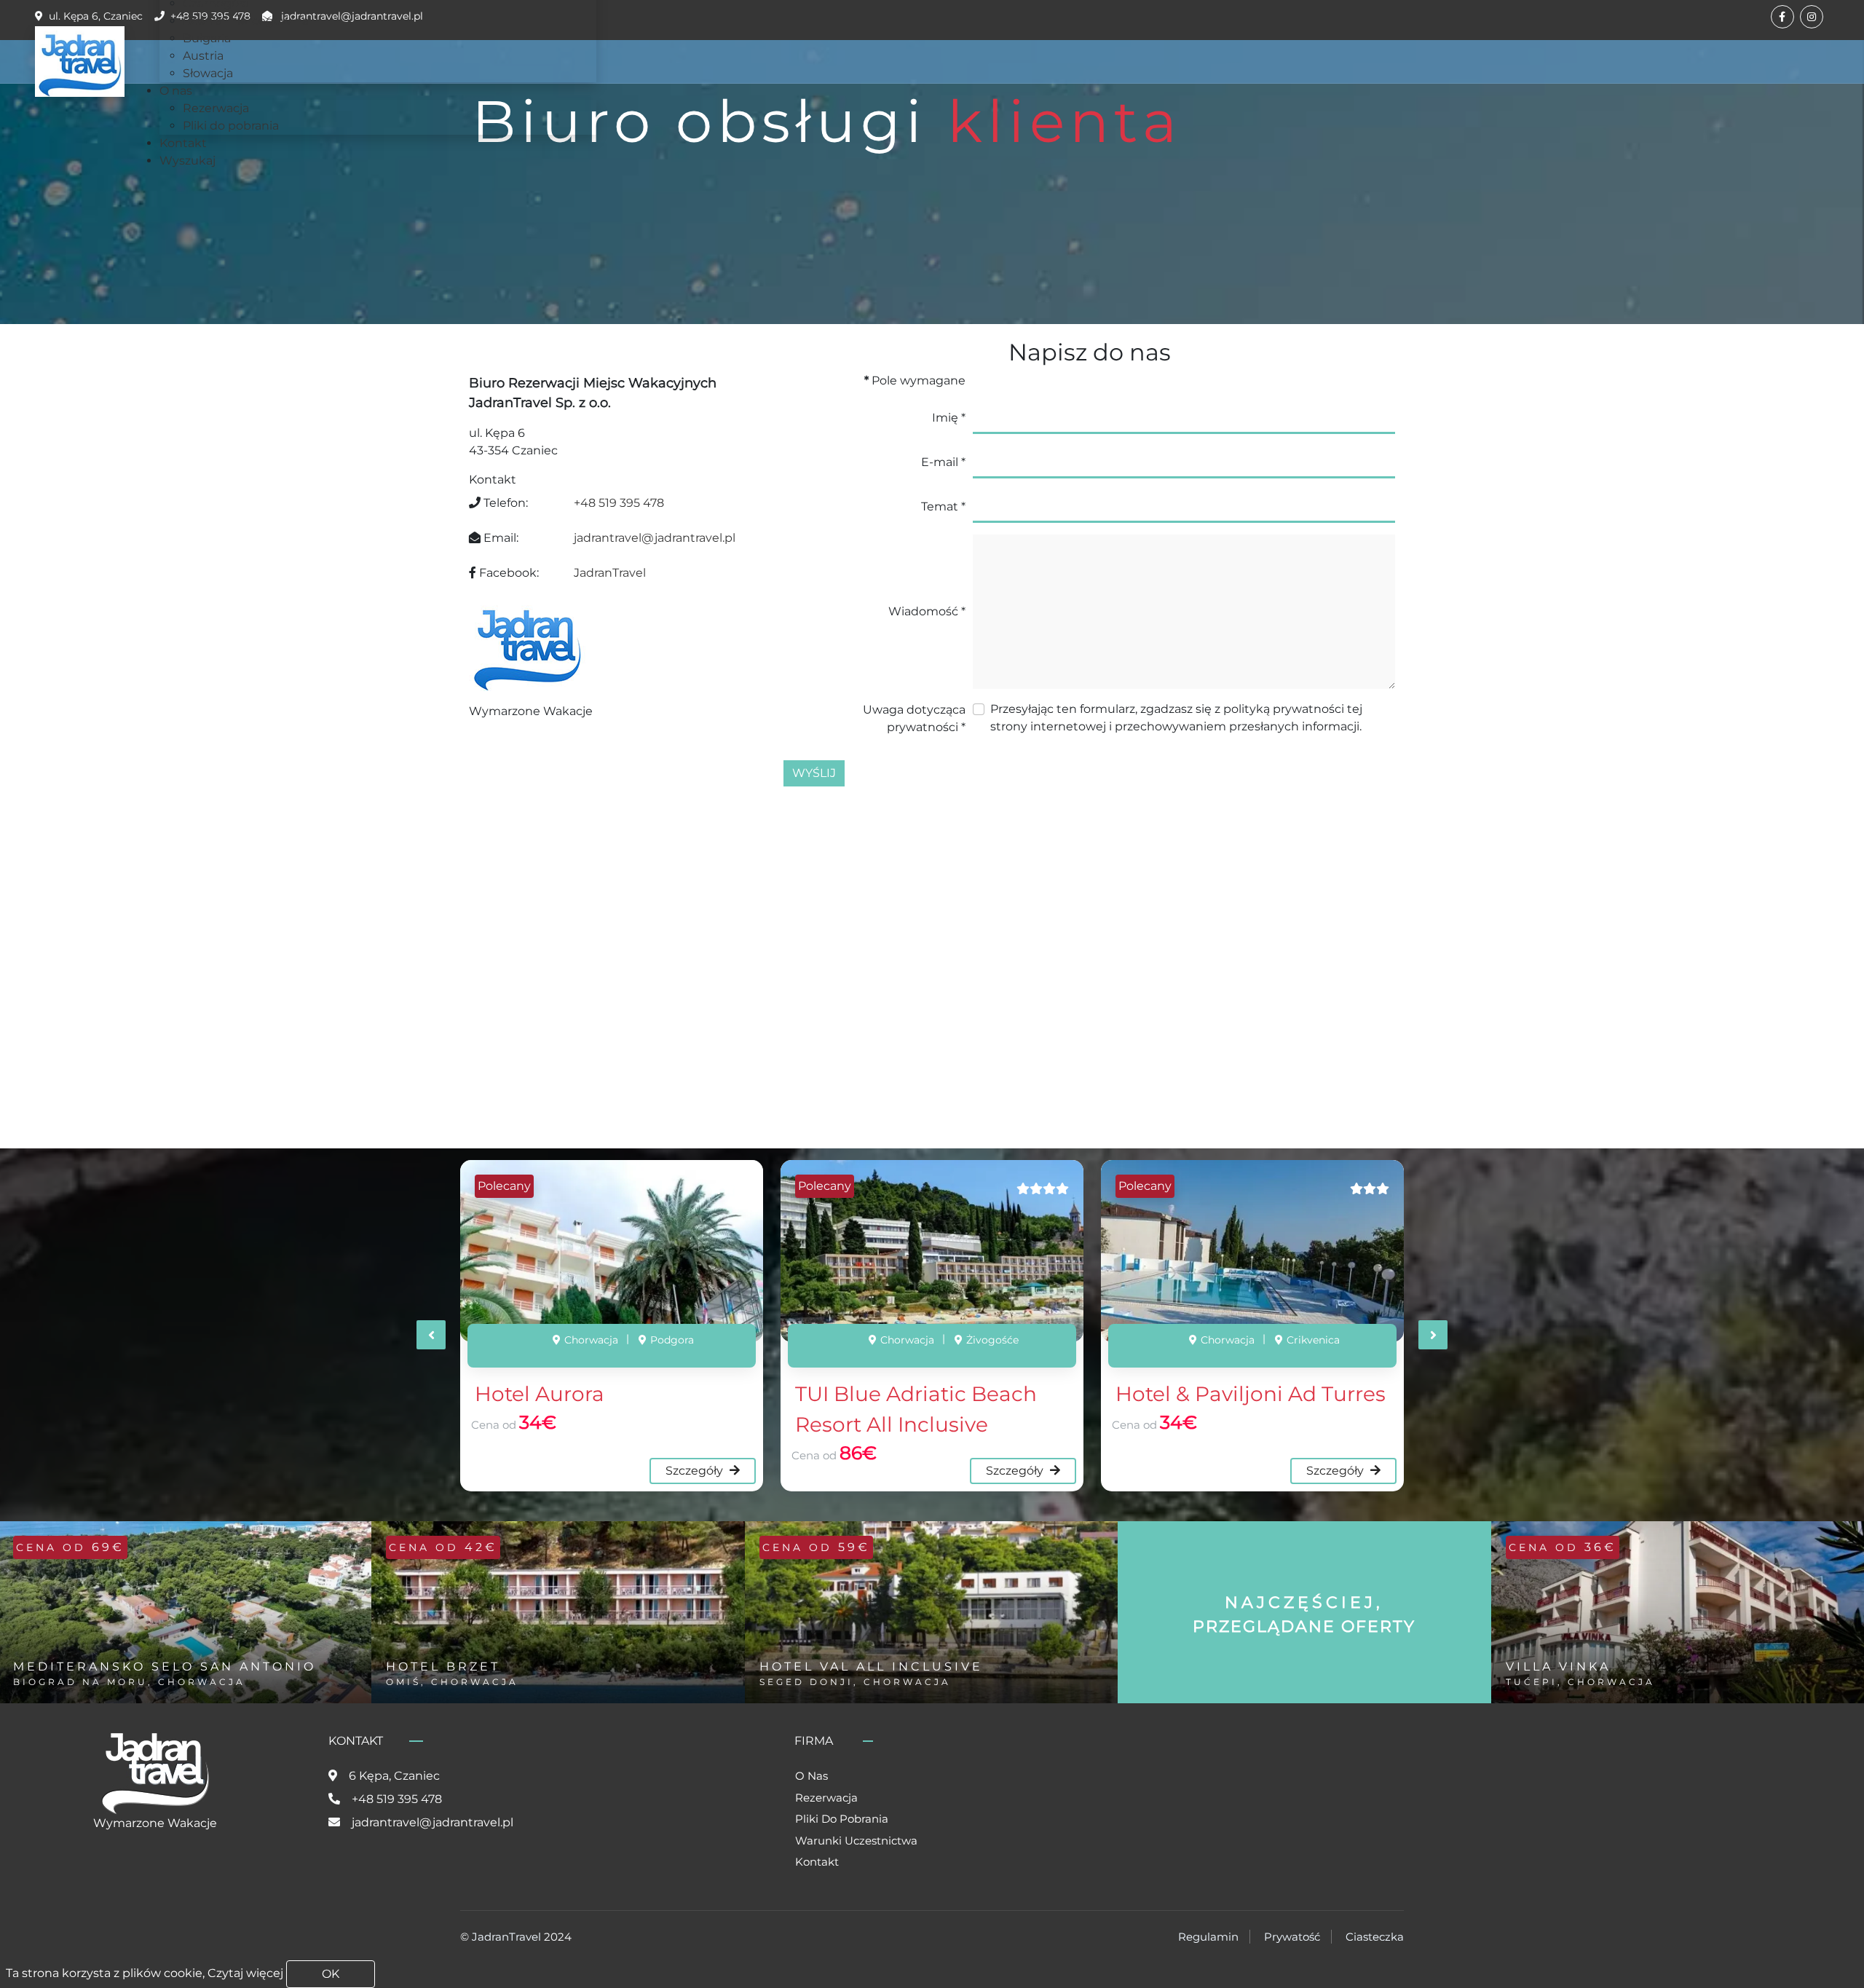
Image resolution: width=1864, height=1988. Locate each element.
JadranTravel (611, 573)
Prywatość (1292, 1937)
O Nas (811, 1776)
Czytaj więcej (245, 1973)
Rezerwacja (826, 1798)
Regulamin (1208, 1937)
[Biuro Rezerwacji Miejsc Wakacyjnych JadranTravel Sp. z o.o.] (80, 62)
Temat (943, 506)
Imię (949, 418)
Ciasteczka (1375, 1937)
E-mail (943, 462)
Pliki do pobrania (842, 1819)
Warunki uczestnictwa (856, 1841)
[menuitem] (246, 21)
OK (331, 1974)
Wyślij (814, 773)
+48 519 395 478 (619, 503)
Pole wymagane (915, 380)
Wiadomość (927, 611)
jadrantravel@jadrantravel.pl (655, 538)
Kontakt (817, 1862)
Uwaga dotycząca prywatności (914, 718)
